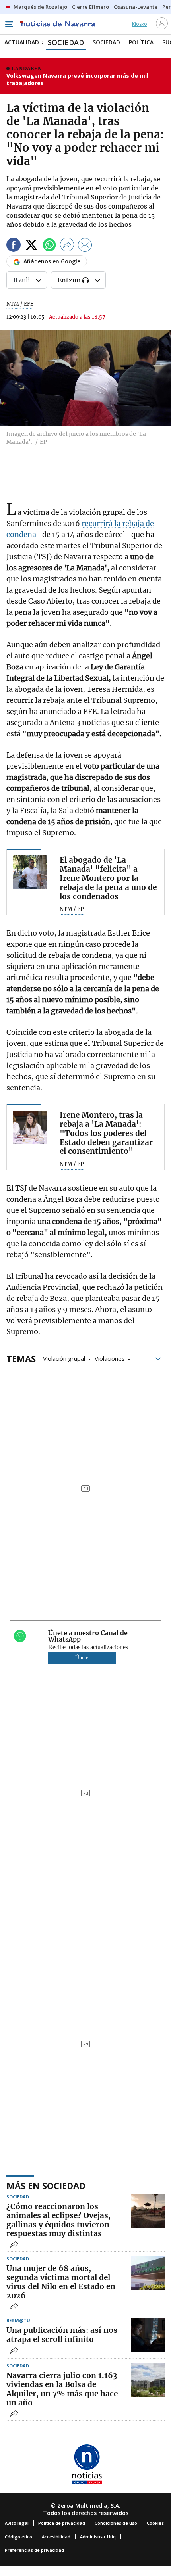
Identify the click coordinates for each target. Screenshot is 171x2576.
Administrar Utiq (98, 2537)
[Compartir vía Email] (85, 246)
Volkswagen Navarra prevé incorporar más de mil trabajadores (77, 80)
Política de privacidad (62, 2523)
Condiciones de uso (116, 2523)
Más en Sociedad (46, 2185)
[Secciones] (9, 24)
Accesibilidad (56, 2537)
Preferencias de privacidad (34, 2550)
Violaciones (110, 1358)
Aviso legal (17, 2523)
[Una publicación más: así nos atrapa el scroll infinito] (148, 2335)
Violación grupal (64, 1358)
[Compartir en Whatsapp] (49, 246)
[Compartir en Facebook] (14, 246)
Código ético (18, 2537)
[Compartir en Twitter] (31, 246)
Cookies (155, 2523)
